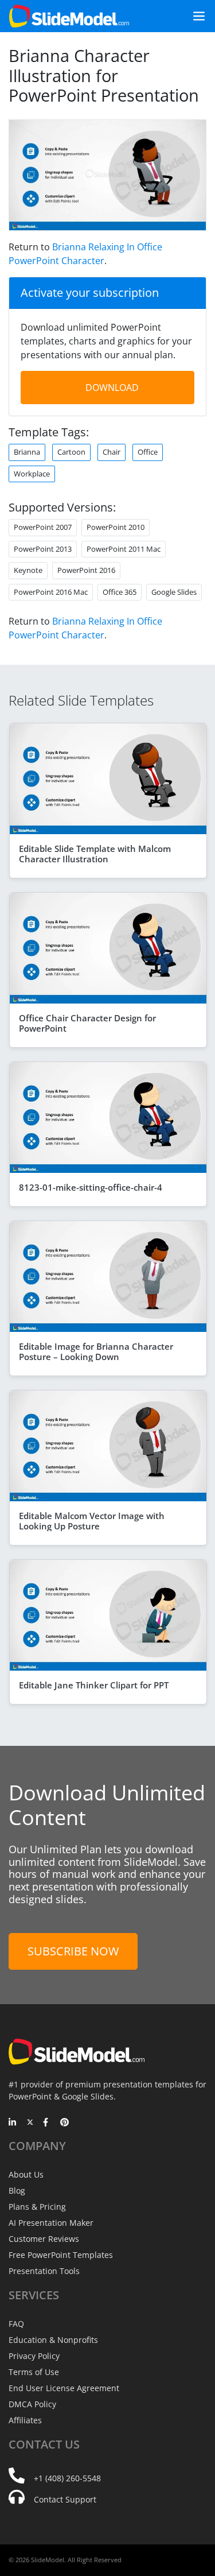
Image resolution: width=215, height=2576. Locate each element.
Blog (17, 2190)
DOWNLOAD (112, 388)
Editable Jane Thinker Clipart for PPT (94, 1685)
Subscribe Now (73, 1951)
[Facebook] (47, 2123)
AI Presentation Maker (51, 2223)
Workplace (32, 474)
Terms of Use (34, 2372)
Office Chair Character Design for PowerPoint (87, 1023)
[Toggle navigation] (194, 16)
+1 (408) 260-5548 (67, 2478)
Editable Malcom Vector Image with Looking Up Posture (92, 1521)
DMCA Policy (32, 2404)
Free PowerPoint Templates (61, 2255)
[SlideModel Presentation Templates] (69, 16)
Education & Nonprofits (53, 2340)
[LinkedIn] (13, 2123)
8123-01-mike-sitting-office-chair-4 (91, 1187)
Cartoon (71, 452)
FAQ (16, 2324)
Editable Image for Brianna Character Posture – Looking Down (96, 1351)
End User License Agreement (64, 2388)
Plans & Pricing (37, 2207)
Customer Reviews (44, 2239)
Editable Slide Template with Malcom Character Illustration (95, 854)
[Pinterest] (64, 2123)
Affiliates (25, 2420)
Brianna (27, 452)
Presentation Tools (44, 2271)
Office (148, 452)
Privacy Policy (34, 2356)
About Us (26, 2174)
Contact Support (65, 2499)
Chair (112, 452)
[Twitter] (30, 2123)
